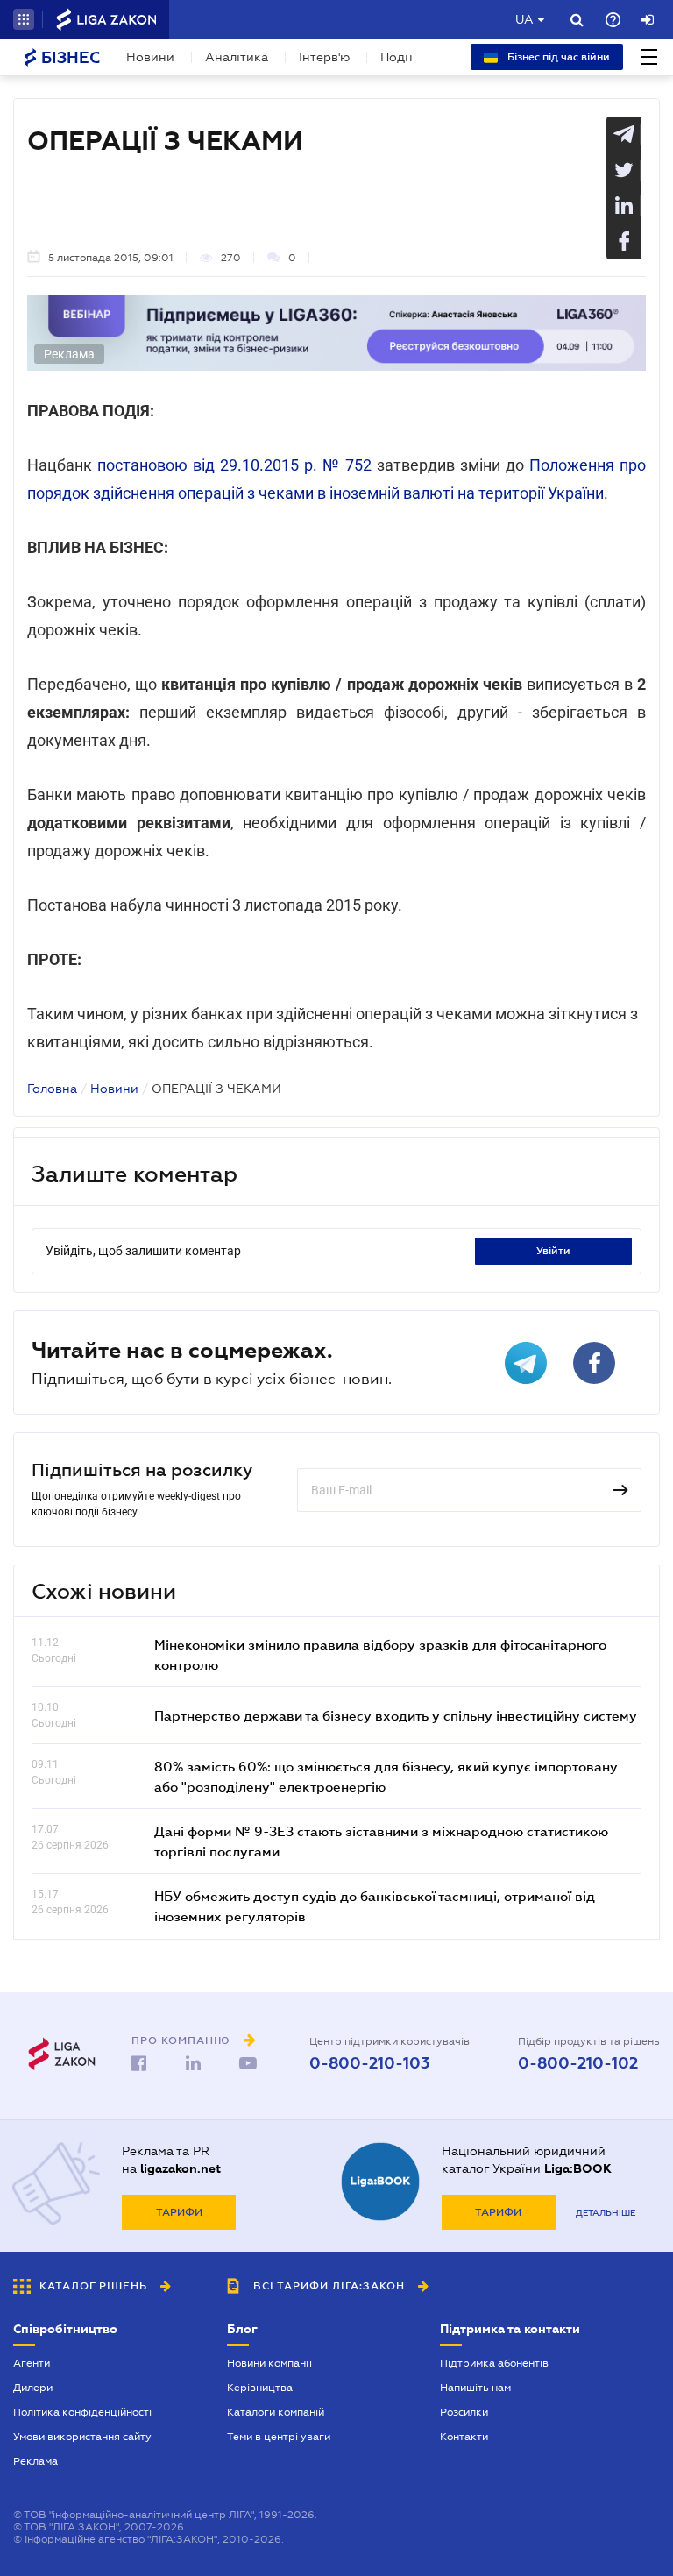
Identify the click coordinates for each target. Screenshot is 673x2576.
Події (397, 57)
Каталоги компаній (276, 2412)
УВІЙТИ (553, 1251)
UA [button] (524, 19)
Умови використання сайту (82, 2437)
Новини (150, 57)
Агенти (32, 2363)
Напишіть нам (475, 2388)
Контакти (464, 2437)
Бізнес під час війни (557, 57)
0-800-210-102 (578, 2063)
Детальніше (606, 2213)
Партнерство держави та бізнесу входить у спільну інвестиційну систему (396, 1715)
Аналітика (237, 57)
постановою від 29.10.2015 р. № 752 (237, 465)
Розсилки (464, 2412)
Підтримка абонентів (494, 2363)
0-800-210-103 (369, 2063)
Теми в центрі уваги (279, 2437)
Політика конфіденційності (82, 2412)
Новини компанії (269, 2363)
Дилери (33, 2388)
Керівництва (260, 2388)
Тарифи (179, 2212)
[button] (24, 19)
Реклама (35, 2461)
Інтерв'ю (324, 57)
